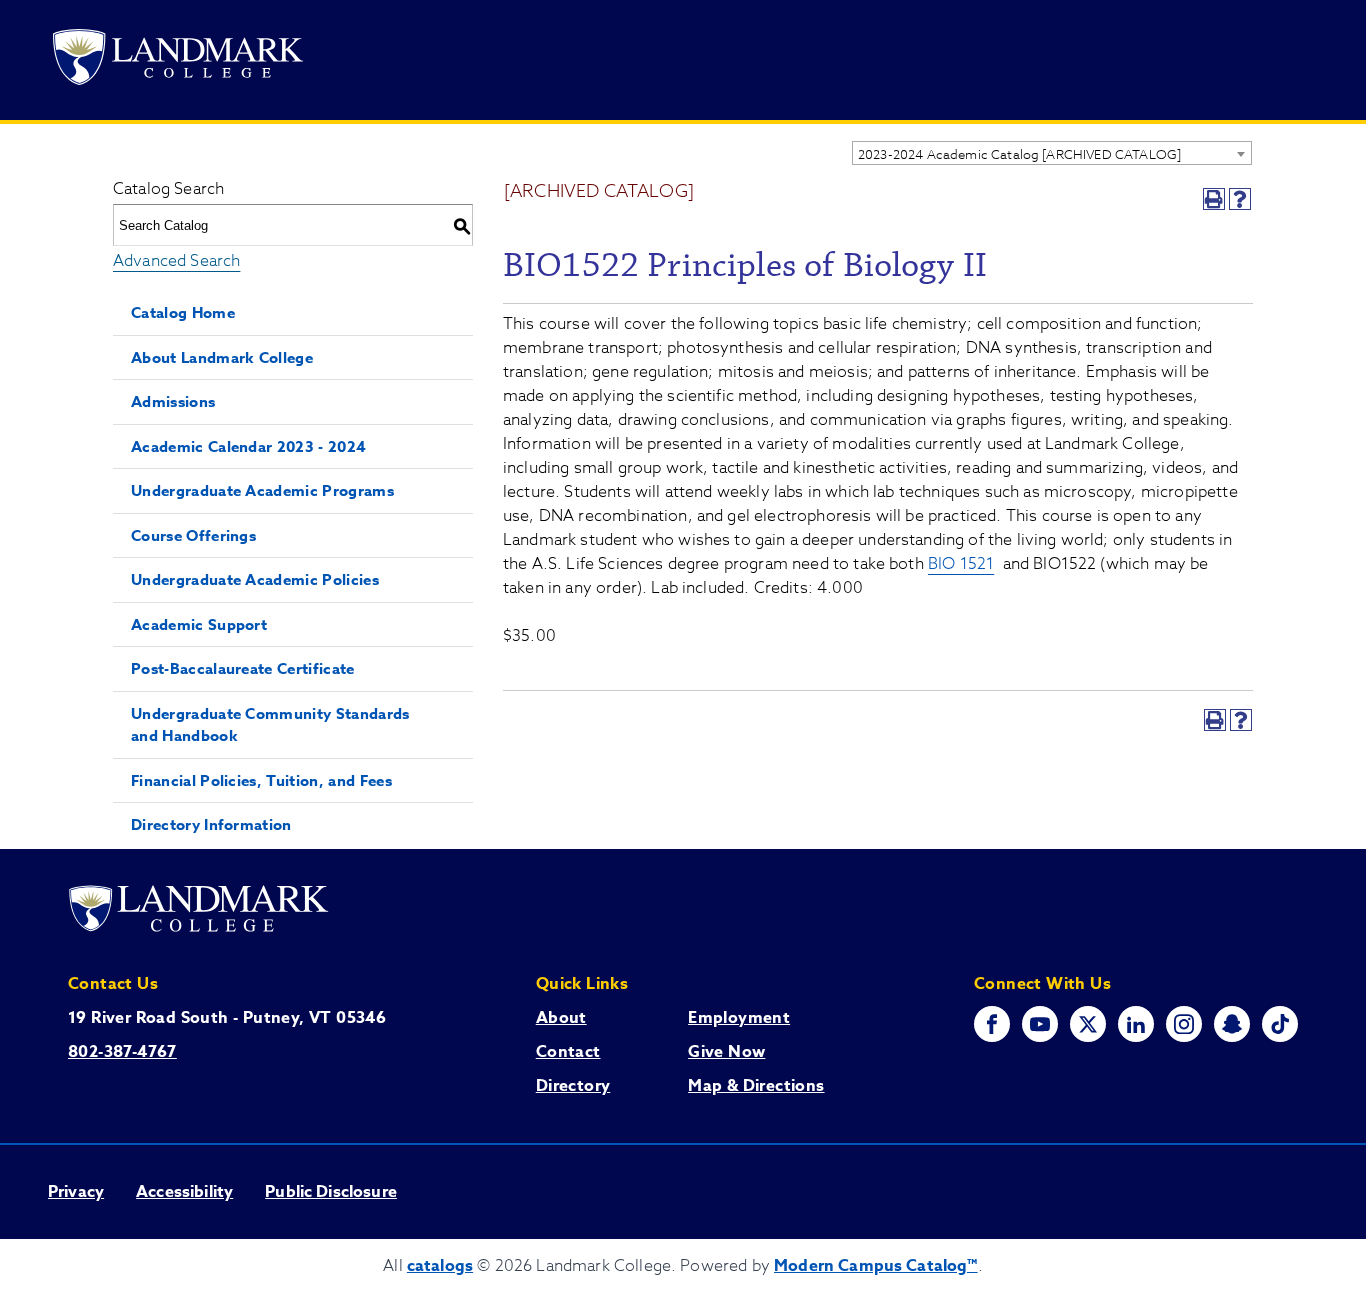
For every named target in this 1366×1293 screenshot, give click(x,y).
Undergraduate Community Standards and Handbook (270, 725)
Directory (573, 1086)
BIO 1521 (961, 564)
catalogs (440, 1266)
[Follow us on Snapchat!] (1232, 1024)
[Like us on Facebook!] (992, 1024)
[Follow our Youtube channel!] (1040, 1024)
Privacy (76, 1192)
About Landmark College (222, 357)
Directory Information (211, 824)
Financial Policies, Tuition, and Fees (261, 780)
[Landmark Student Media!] (1280, 1024)
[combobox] (1052, 153)
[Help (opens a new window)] (1240, 199)
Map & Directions (756, 1086)
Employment (739, 1018)
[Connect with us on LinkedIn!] (1136, 1024)
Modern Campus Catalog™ (876, 1266)
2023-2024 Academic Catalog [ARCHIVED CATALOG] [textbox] (1019, 154)
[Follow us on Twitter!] (1088, 1024)
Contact (568, 1052)
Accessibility (184, 1192)
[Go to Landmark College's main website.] (178, 60)
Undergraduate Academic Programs (262, 490)
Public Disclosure (331, 1192)
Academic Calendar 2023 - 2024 (248, 446)
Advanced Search (176, 261)
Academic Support (199, 624)
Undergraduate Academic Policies (255, 579)
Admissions (173, 401)
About (561, 1018)
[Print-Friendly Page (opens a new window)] (1214, 199)
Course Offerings (193, 535)
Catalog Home (183, 312)
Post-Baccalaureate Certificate (243, 668)
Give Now (726, 1052)
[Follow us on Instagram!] (1184, 1024)
